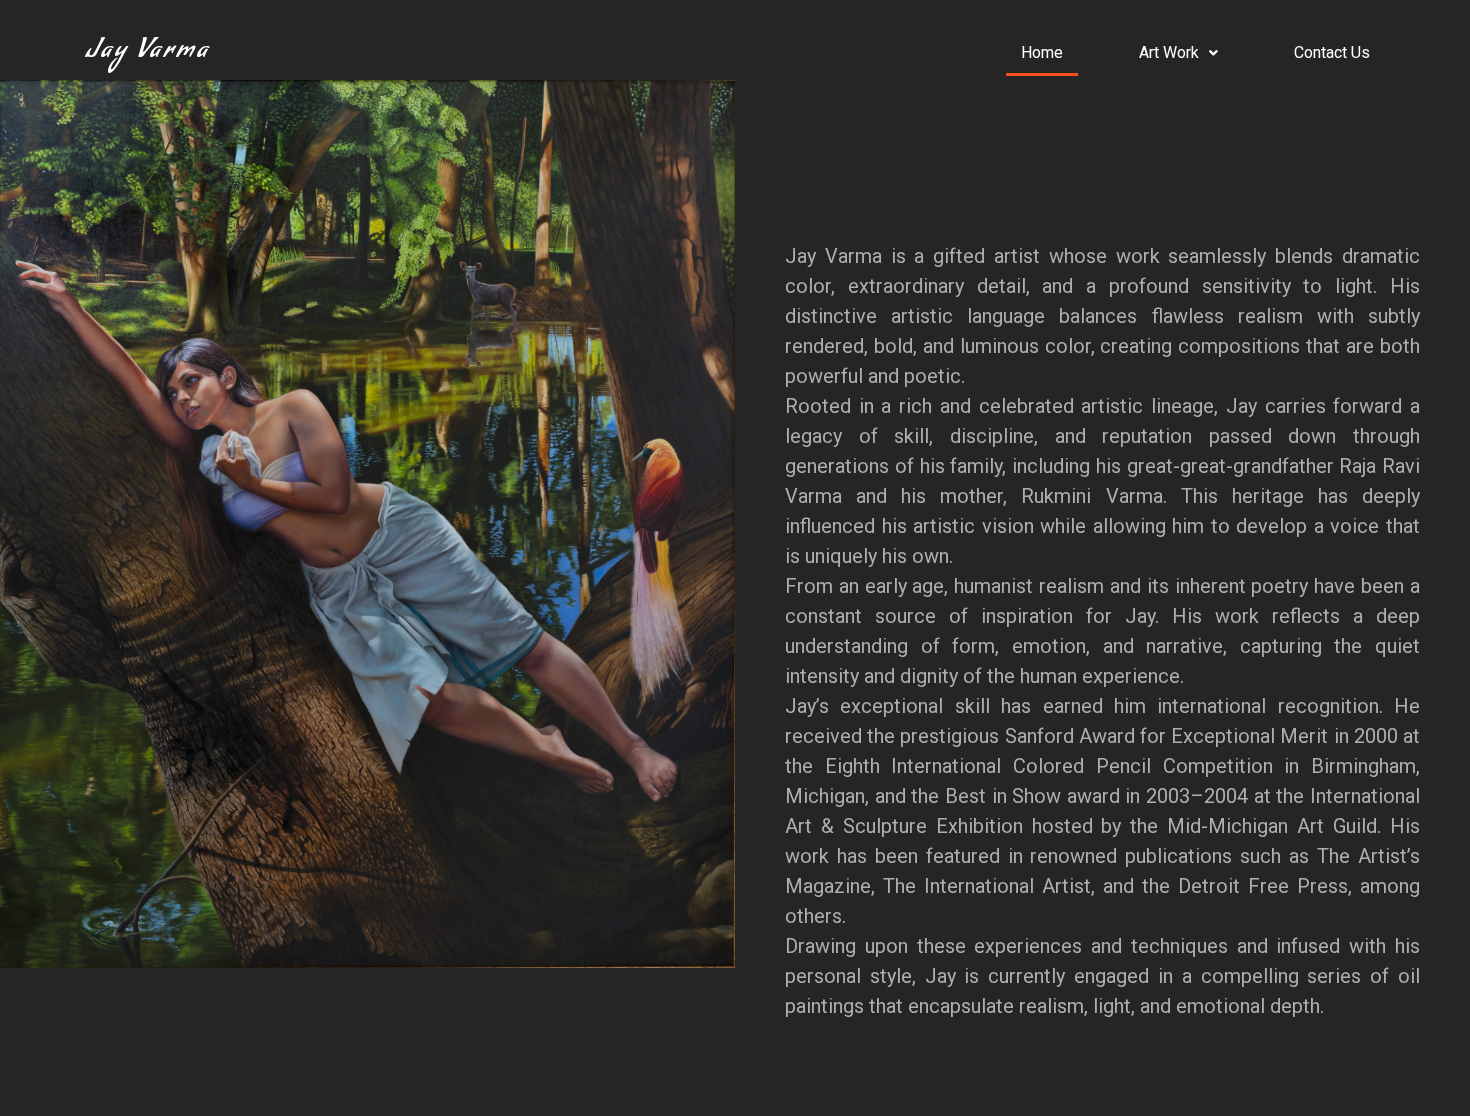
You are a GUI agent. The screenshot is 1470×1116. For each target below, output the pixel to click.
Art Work (1169, 52)
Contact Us (1332, 52)
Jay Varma (147, 53)
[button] (1178, 53)
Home (1042, 52)
